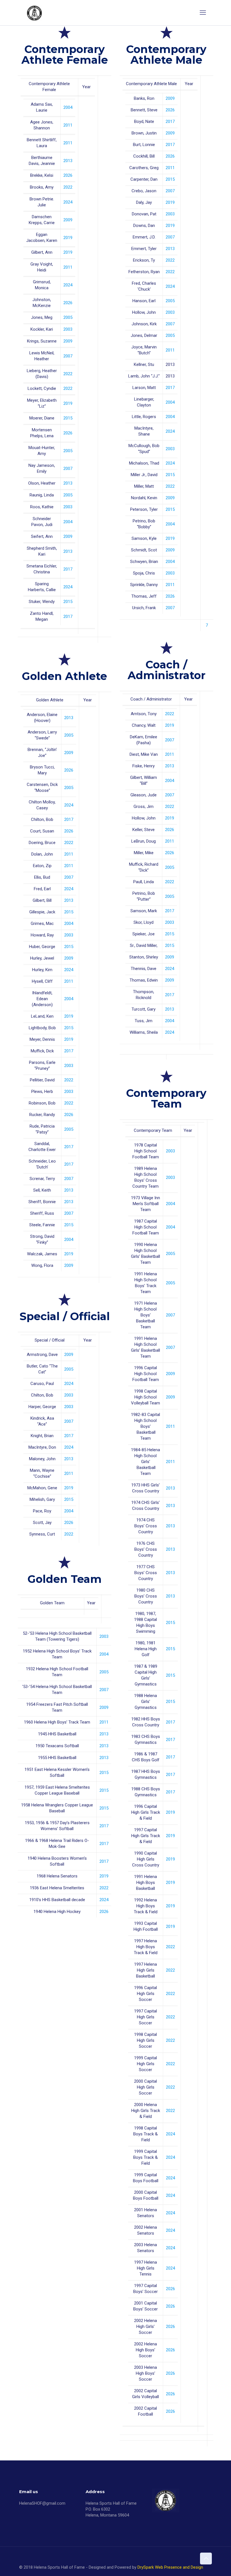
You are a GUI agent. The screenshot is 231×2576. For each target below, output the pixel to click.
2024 (68, 202)
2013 (68, 161)
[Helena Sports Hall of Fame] (35, 13)
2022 (68, 187)
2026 (68, 175)
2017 (68, 569)
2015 (68, 418)
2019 (68, 238)
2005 (68, 317)
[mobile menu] (203, 13)
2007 (68, 356)
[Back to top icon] (206, 2559)
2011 (68, 125)
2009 (68, 220)
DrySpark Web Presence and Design (170, 2567)
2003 (68, 329)
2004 (68, 107)
